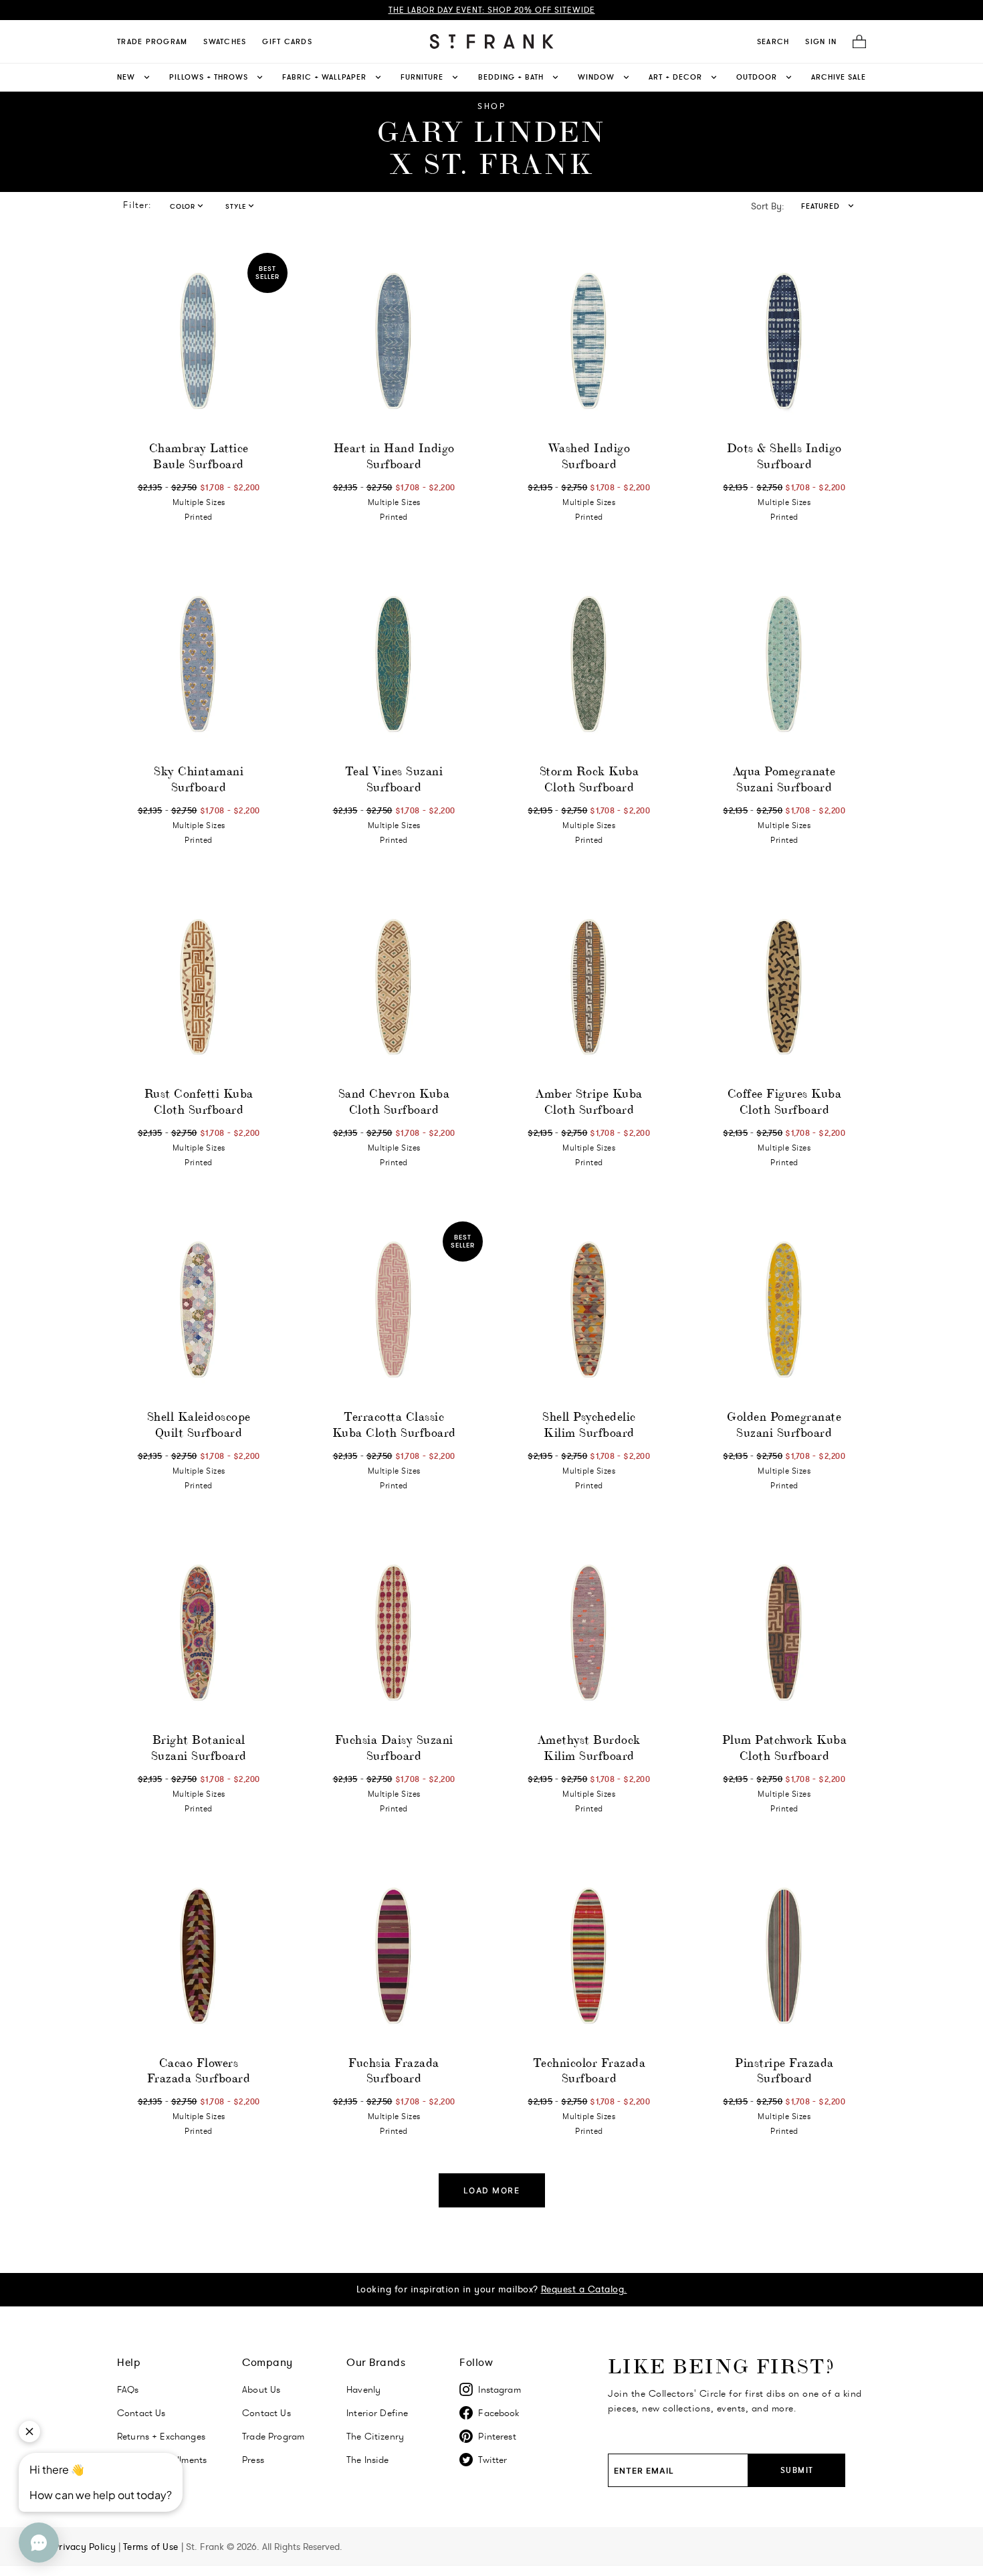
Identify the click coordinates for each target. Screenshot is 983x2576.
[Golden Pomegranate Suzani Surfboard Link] (784, 1310)
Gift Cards (287, 41)
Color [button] (183, 206)
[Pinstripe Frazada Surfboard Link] (784, 1957)
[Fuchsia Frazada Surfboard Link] (394, 1957)
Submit (797, 2470)
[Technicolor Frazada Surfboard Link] (589, 1957)
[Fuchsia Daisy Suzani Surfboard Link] (394, 1633)
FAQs (128, 2389)
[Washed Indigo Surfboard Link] (589, 342)
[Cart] (855, 42)
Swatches (225, 41)
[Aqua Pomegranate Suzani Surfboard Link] (784, 665)
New (126, 77)
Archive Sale (839, 77)
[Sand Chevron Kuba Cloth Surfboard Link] (394, 988)
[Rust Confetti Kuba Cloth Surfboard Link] (199, 988)
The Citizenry (375, 2436)
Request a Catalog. (584, 2289)
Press (253, 2460)
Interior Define (377, 2413)
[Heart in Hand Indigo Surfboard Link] (394, 342)
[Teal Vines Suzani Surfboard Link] (394, 665)
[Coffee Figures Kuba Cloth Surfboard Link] (784, 988)
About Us (261, 2389)
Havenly (363, 2389)
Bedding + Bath (511, 77)
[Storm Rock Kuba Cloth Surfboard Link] (589, 665)
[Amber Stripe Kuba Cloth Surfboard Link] (589, 988)
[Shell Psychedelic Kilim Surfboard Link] (589, 1310)
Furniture (422, 77)
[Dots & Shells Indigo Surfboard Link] (784, 342)
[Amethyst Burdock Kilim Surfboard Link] (589, 1633)
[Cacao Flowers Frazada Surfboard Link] (199, 1957)
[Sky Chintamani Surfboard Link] (199, 665)
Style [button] (236, 206)
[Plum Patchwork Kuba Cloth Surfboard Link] (784, 1633)
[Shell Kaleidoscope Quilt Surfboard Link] (199, 1310)
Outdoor (757, 77)
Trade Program (152, 41)
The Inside (368, 2460)
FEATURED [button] (821, 206)
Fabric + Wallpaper (324, 77)
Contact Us (141, 2413)
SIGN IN (821, 41)
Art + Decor (675, 77)
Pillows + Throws (209, 77)
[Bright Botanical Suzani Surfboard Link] (199, 1633)
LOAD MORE (492, 2190)
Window (596, 77)
